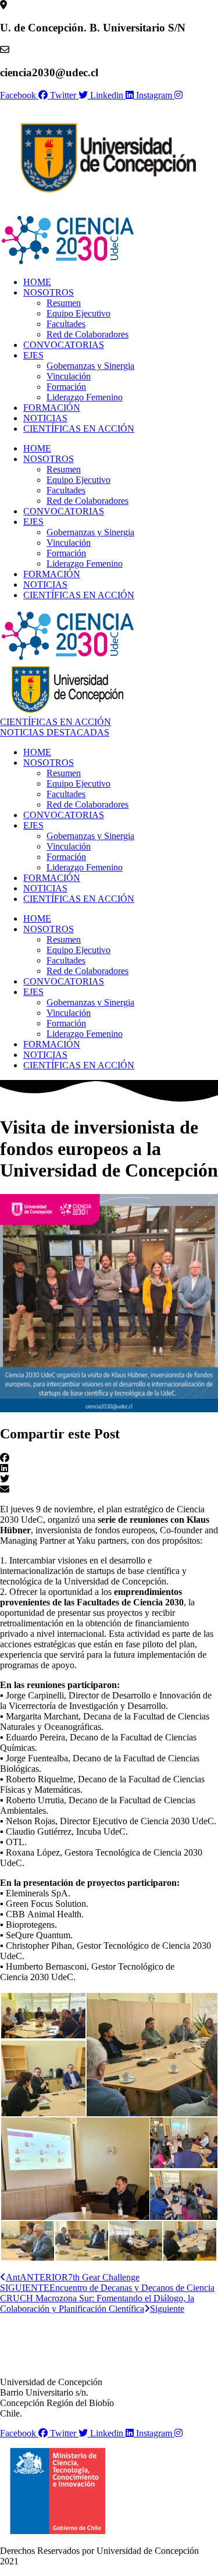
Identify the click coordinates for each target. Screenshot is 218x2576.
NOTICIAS (45, 418)
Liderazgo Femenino (85, 397)
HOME (37, 282)
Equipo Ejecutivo (78, 313)
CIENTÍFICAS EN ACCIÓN (79, 429)
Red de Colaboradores (87, 334)
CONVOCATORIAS (64, 345)
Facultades (66, 324)
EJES (33, 355)
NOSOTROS (49, 292)
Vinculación (69, 376)
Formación (66, 387)
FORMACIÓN (52, 408)
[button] (109, 1458)
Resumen (64, 303)
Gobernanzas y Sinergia (90, 366)
